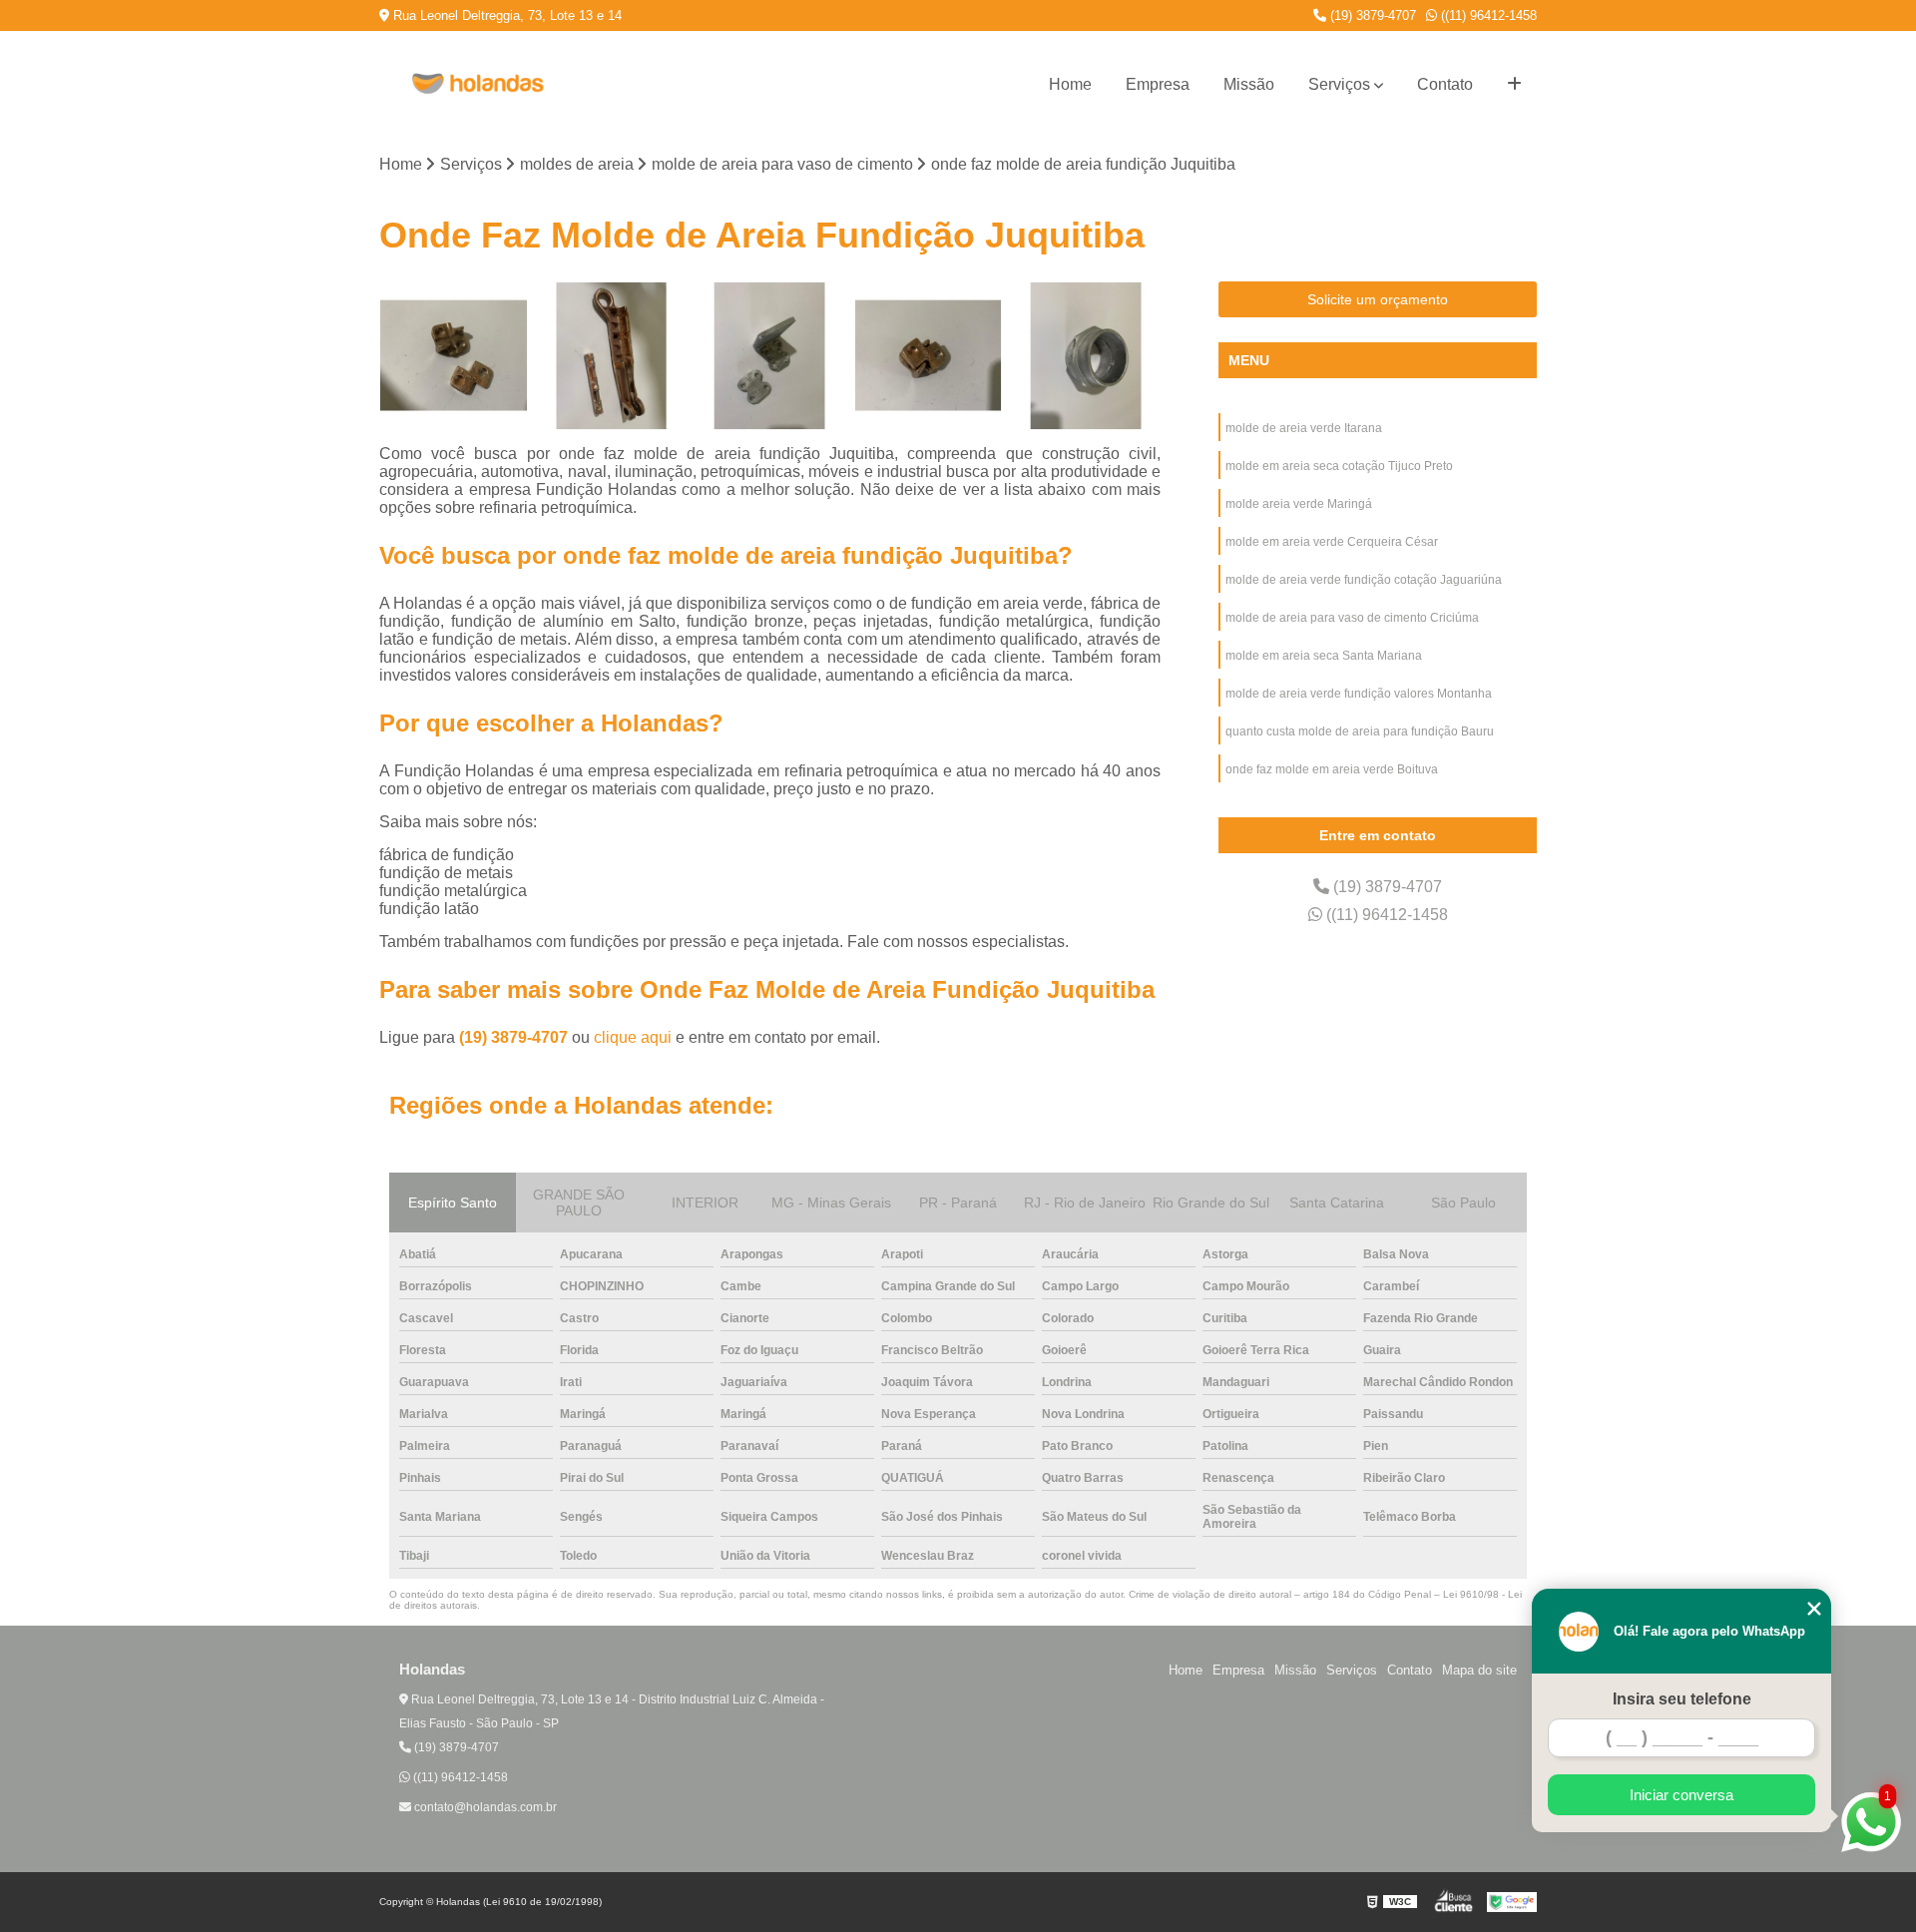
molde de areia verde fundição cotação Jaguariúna (1364, 580)
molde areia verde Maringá (1299, 504)
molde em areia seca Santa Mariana (1324, 656)
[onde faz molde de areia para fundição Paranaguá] (770, 356)
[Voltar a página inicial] (479, 85)
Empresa (1158, 84)
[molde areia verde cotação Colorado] (612, 356)
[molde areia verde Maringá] (454, 356)
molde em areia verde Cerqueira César (1332, 542)
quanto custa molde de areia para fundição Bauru (1360, 731)
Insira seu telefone (1682, 1699)
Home (1070, 84)
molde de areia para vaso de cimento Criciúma (1352, 618)
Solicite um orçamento (1378, 299)
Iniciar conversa (1681, 1795)
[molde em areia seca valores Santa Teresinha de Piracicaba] (929, 356)
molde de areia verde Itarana (1304, 428)
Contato (1445, 84)
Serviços (1339, 84)
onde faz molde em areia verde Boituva (1332, 769)
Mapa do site (1479, 1670)
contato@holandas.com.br (484, 1807)
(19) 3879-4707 (1371, 15)
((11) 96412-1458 (1487, 15)
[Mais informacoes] (1514, 85)
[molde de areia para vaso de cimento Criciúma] (1086, 356)
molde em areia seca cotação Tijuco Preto (1339, 466)
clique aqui (633, 1037)
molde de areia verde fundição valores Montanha (1359, 694)
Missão (1249, 84)
